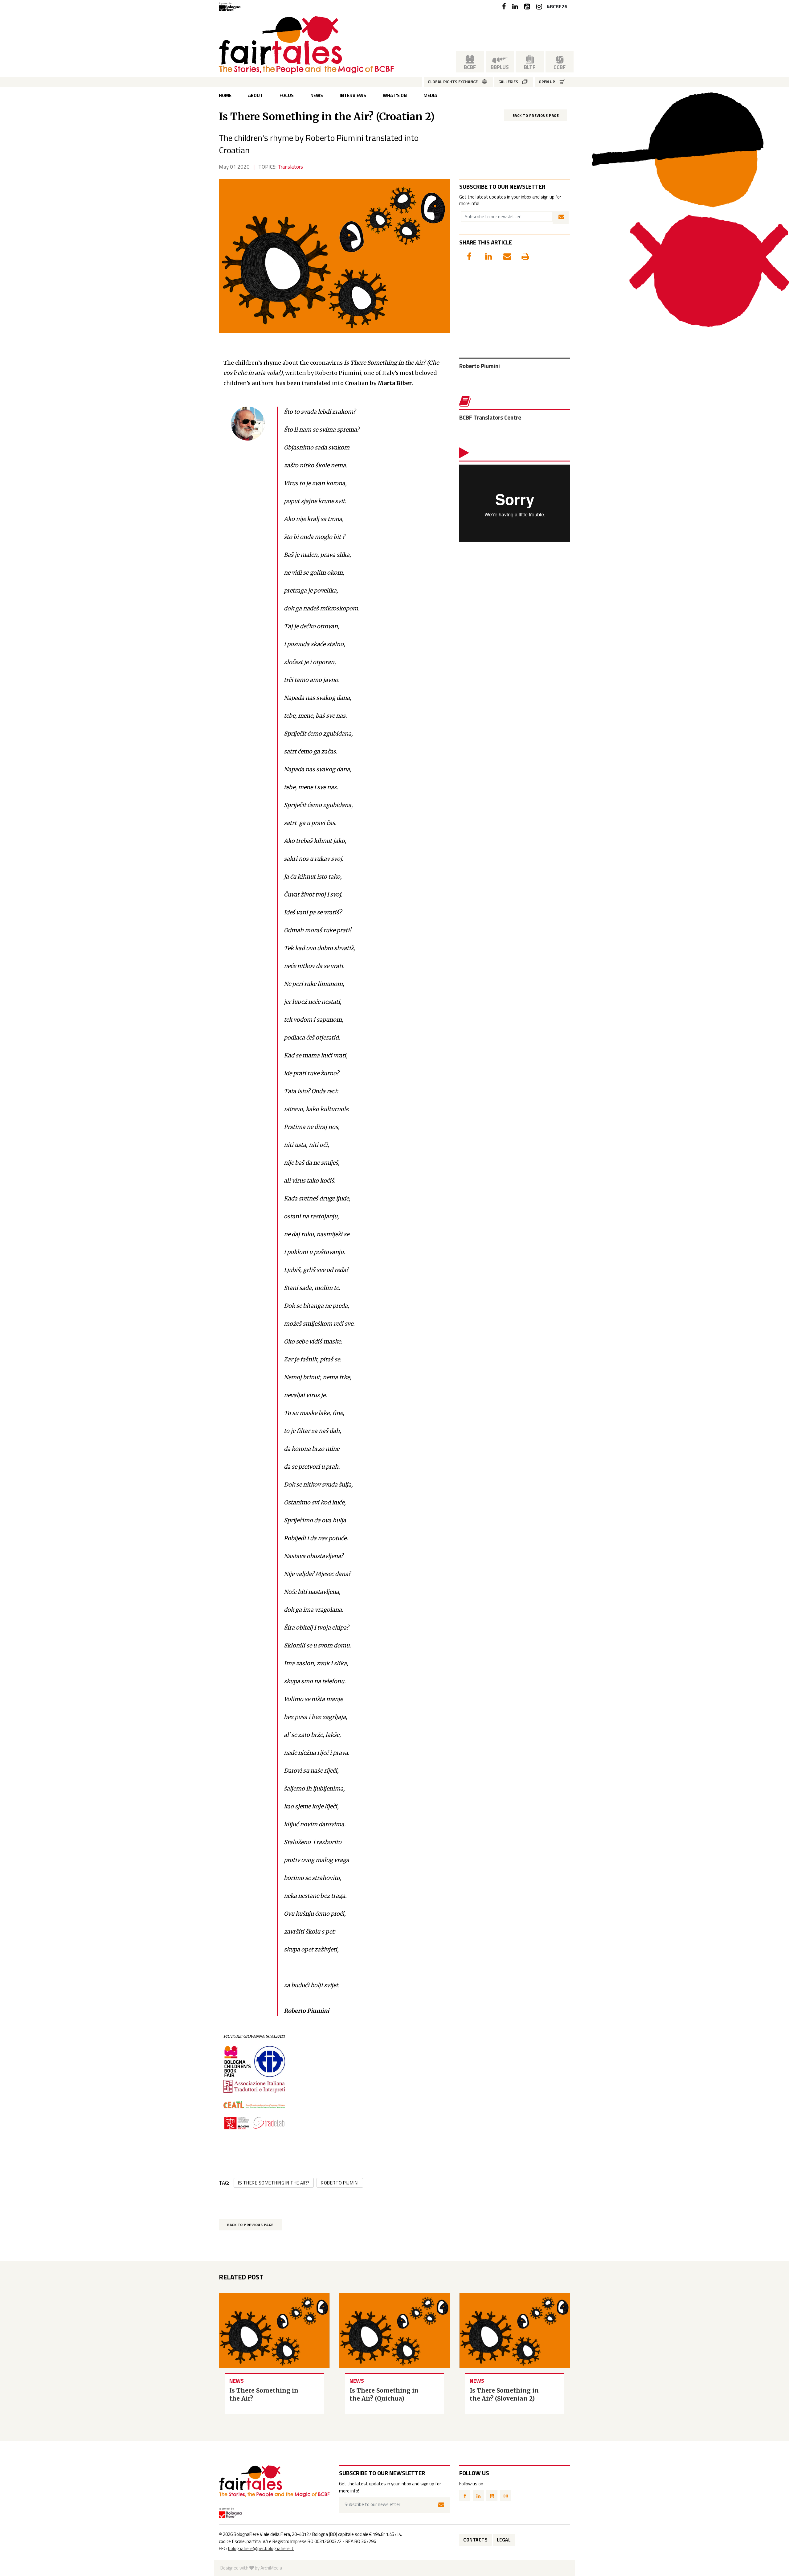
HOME (225, 95)
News (317, 95)
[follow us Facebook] (504, 7)
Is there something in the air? (274, 2183)
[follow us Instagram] (539, 7)
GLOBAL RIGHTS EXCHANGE (453, 82)
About (256, 95)
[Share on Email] (503, 255)
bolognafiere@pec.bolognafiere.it (261, 2548)
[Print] (521, 255)
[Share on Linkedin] (485, 255)
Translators (290, 167)
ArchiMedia (271, 2568)
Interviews (353, 95)
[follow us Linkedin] (515, 7)
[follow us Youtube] (527, 7)
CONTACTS (475, 2540)
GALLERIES (508, 82)
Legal (504, 2540)
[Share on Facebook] (467, 255)
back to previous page (536, 115)
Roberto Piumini (340, 2183)
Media (430, 95)
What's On (395, 95)
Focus (287, 95)
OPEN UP (547, 82)
